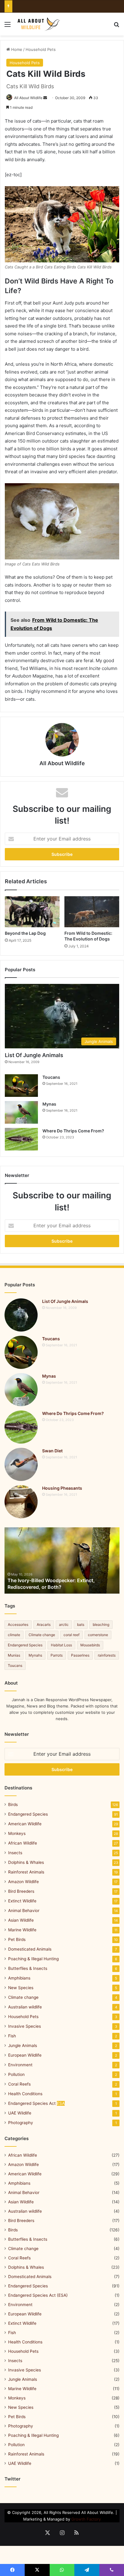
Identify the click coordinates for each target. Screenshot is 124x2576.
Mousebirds (90, 1645)
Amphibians (19, 1978)
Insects (15, 1853)
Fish (12, 2036)
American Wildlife (25, 1824)
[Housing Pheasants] (21, 1502)
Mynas (49, 1104)
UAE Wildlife (20, 2113)
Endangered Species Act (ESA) (38, 2295)
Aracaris (44, 1624)
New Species (21, 1988)
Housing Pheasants (62, 1488)
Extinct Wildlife (22, 1901)
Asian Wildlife (21, 1920)
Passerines (80, 1655)
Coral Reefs (19, 2084)
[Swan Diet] (21, 1464)
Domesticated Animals (30, 1949)
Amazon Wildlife (23, 1882)
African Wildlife (23, 1843)
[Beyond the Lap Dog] (32, 912)
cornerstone (98, 1635)
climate (14, 1635)
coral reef (71, 1635)
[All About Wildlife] (39, 24)
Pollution (16, 2074)
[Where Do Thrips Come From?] (21, 1139)
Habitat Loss (61, 1645)
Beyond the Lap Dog (25, 933)
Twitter (12, 2479)
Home (16, 49)
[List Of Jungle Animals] (21, 1315)
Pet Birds (17, 1939)
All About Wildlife (28, 98)
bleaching (101, 1624)
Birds (13, 1804)
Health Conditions (25, 2094)
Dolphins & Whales (26, 1862)
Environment (20, 2065)
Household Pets (41, 49)
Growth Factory (86, 2519)
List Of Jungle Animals (34, 1055)
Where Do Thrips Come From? (73, 1131)
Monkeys (17, 1833)
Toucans (51, 1077)
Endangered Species (25, 1645)
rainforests (107, 1655)
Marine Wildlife (22, 1930)
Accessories (18, 1624)
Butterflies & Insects (28, 1968)
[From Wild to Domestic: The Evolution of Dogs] (92, 912)
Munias (14, 1655)
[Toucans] (21, 1086)
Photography (21, 2123)
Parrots (57, 1655)
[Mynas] (21, 1112)
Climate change (42, 1635)
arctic (64, 1624)
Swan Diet (52, 1451)
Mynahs (35, 1655)
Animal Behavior (24, 1911)
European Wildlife (25, 2055)
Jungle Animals (23, 2045)
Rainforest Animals (26, 1872)
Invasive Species (25, 2026)
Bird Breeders (21, 1891)
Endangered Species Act (36, 2103)
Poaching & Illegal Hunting (33, 1959)
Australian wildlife (25, 2007)
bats (81, 1624)
